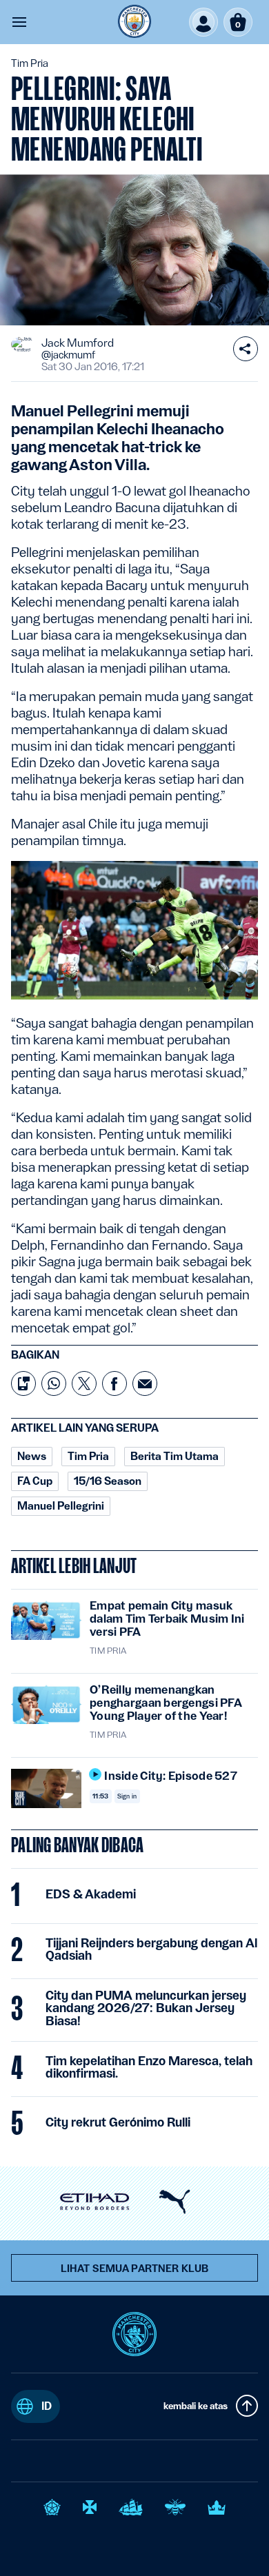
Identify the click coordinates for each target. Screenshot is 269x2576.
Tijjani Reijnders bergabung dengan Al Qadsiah (151, 1949)
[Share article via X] (84, 1383)
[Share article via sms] (23, 1383)
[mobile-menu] (19, 22)
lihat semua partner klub (134, 2269)
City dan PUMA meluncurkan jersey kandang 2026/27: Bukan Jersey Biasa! (146, 2008)
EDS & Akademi (91, 1894)
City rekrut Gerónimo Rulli (118, 2122)
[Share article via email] (145, 1383)
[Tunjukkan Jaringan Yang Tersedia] (246, 349)
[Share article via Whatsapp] (54, 1383)
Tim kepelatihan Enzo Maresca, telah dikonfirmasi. (149, 2067)
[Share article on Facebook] (114, 1383)
